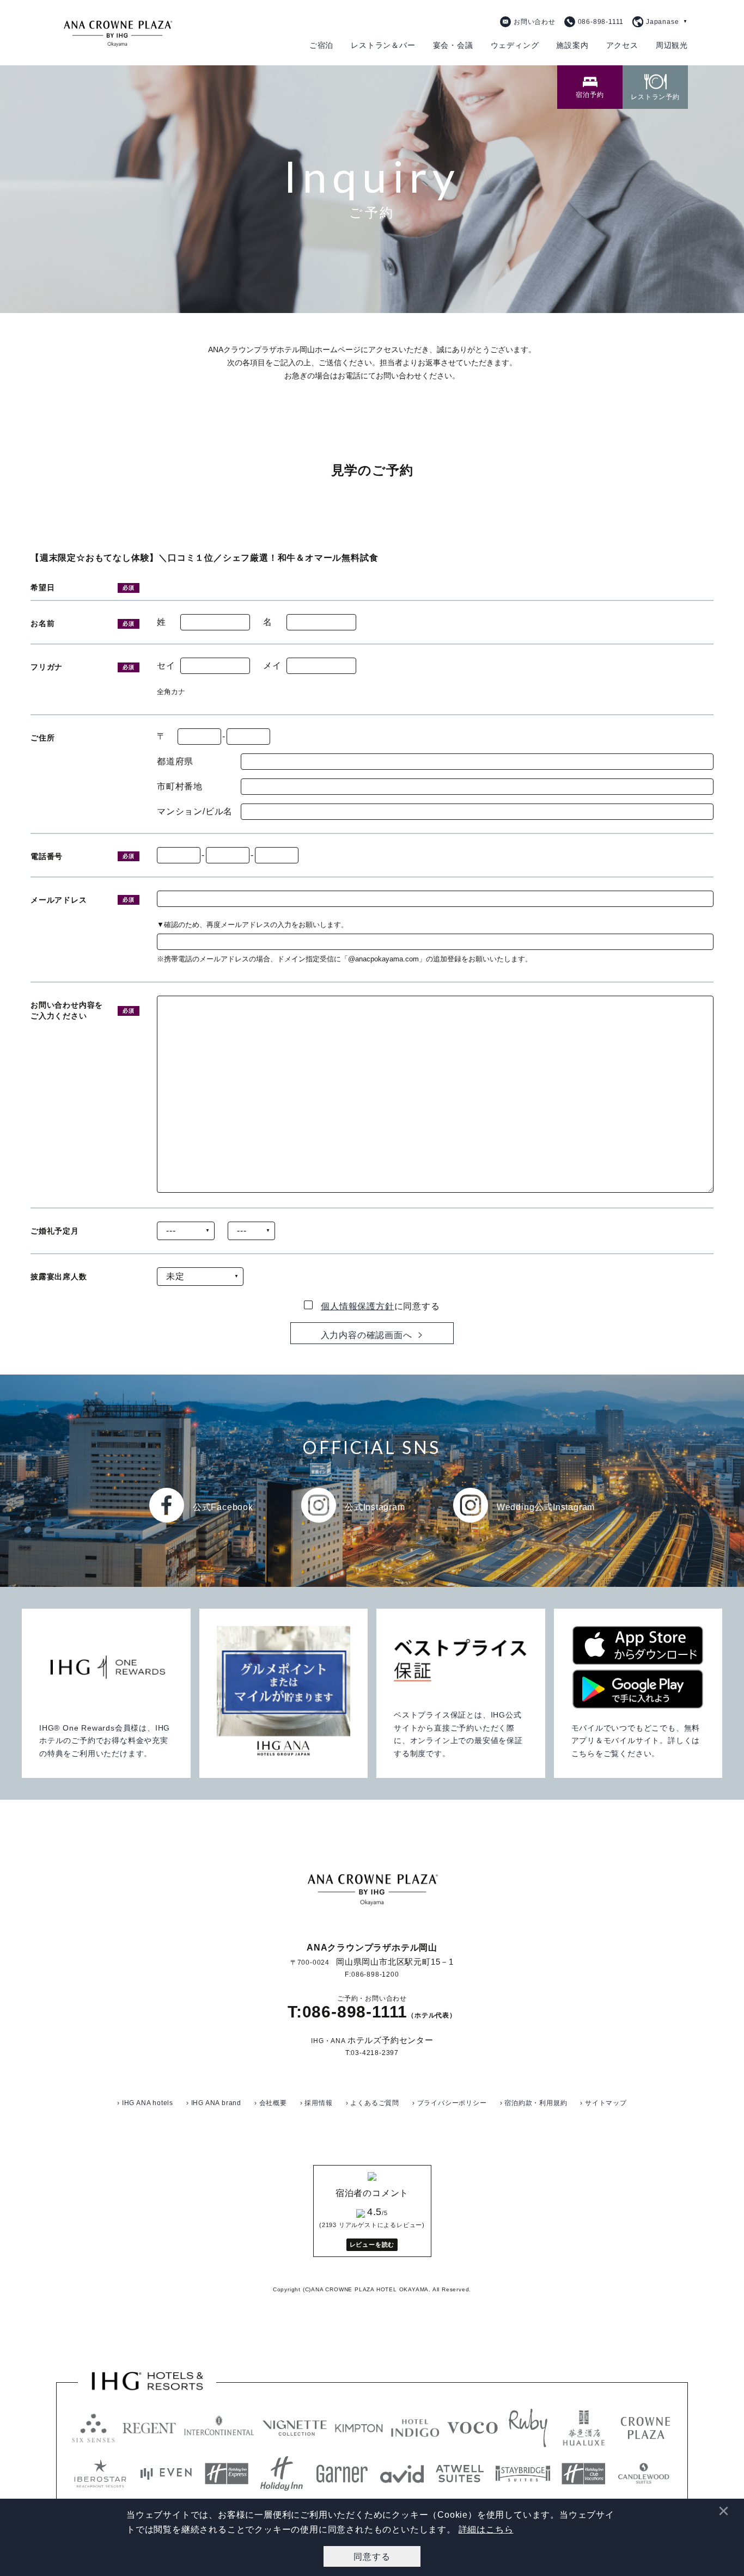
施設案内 (572, 45)
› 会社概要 (271, 2103)
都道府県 (175, 762)
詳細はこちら (486, 2529)
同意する (372, 2556)
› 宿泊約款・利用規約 (534, 2103)
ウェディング (515, 45)
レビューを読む (372, 2244)
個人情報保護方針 (357, 1306)
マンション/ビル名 (195, 812)
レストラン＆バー (383, 45)
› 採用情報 (316, 2103)
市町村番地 (180, 787)
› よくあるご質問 (373, 2103)
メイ (272, 666)
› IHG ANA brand (214, 2103)
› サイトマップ (603, 2103)
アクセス (622, 45)
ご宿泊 (321, 45)
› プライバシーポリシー (450, 2103)
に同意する (380, 1306)
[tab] (590, 87)
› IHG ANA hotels (145, 2103)
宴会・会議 (453, 45)
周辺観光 (672, 45)
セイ (166, 666)
